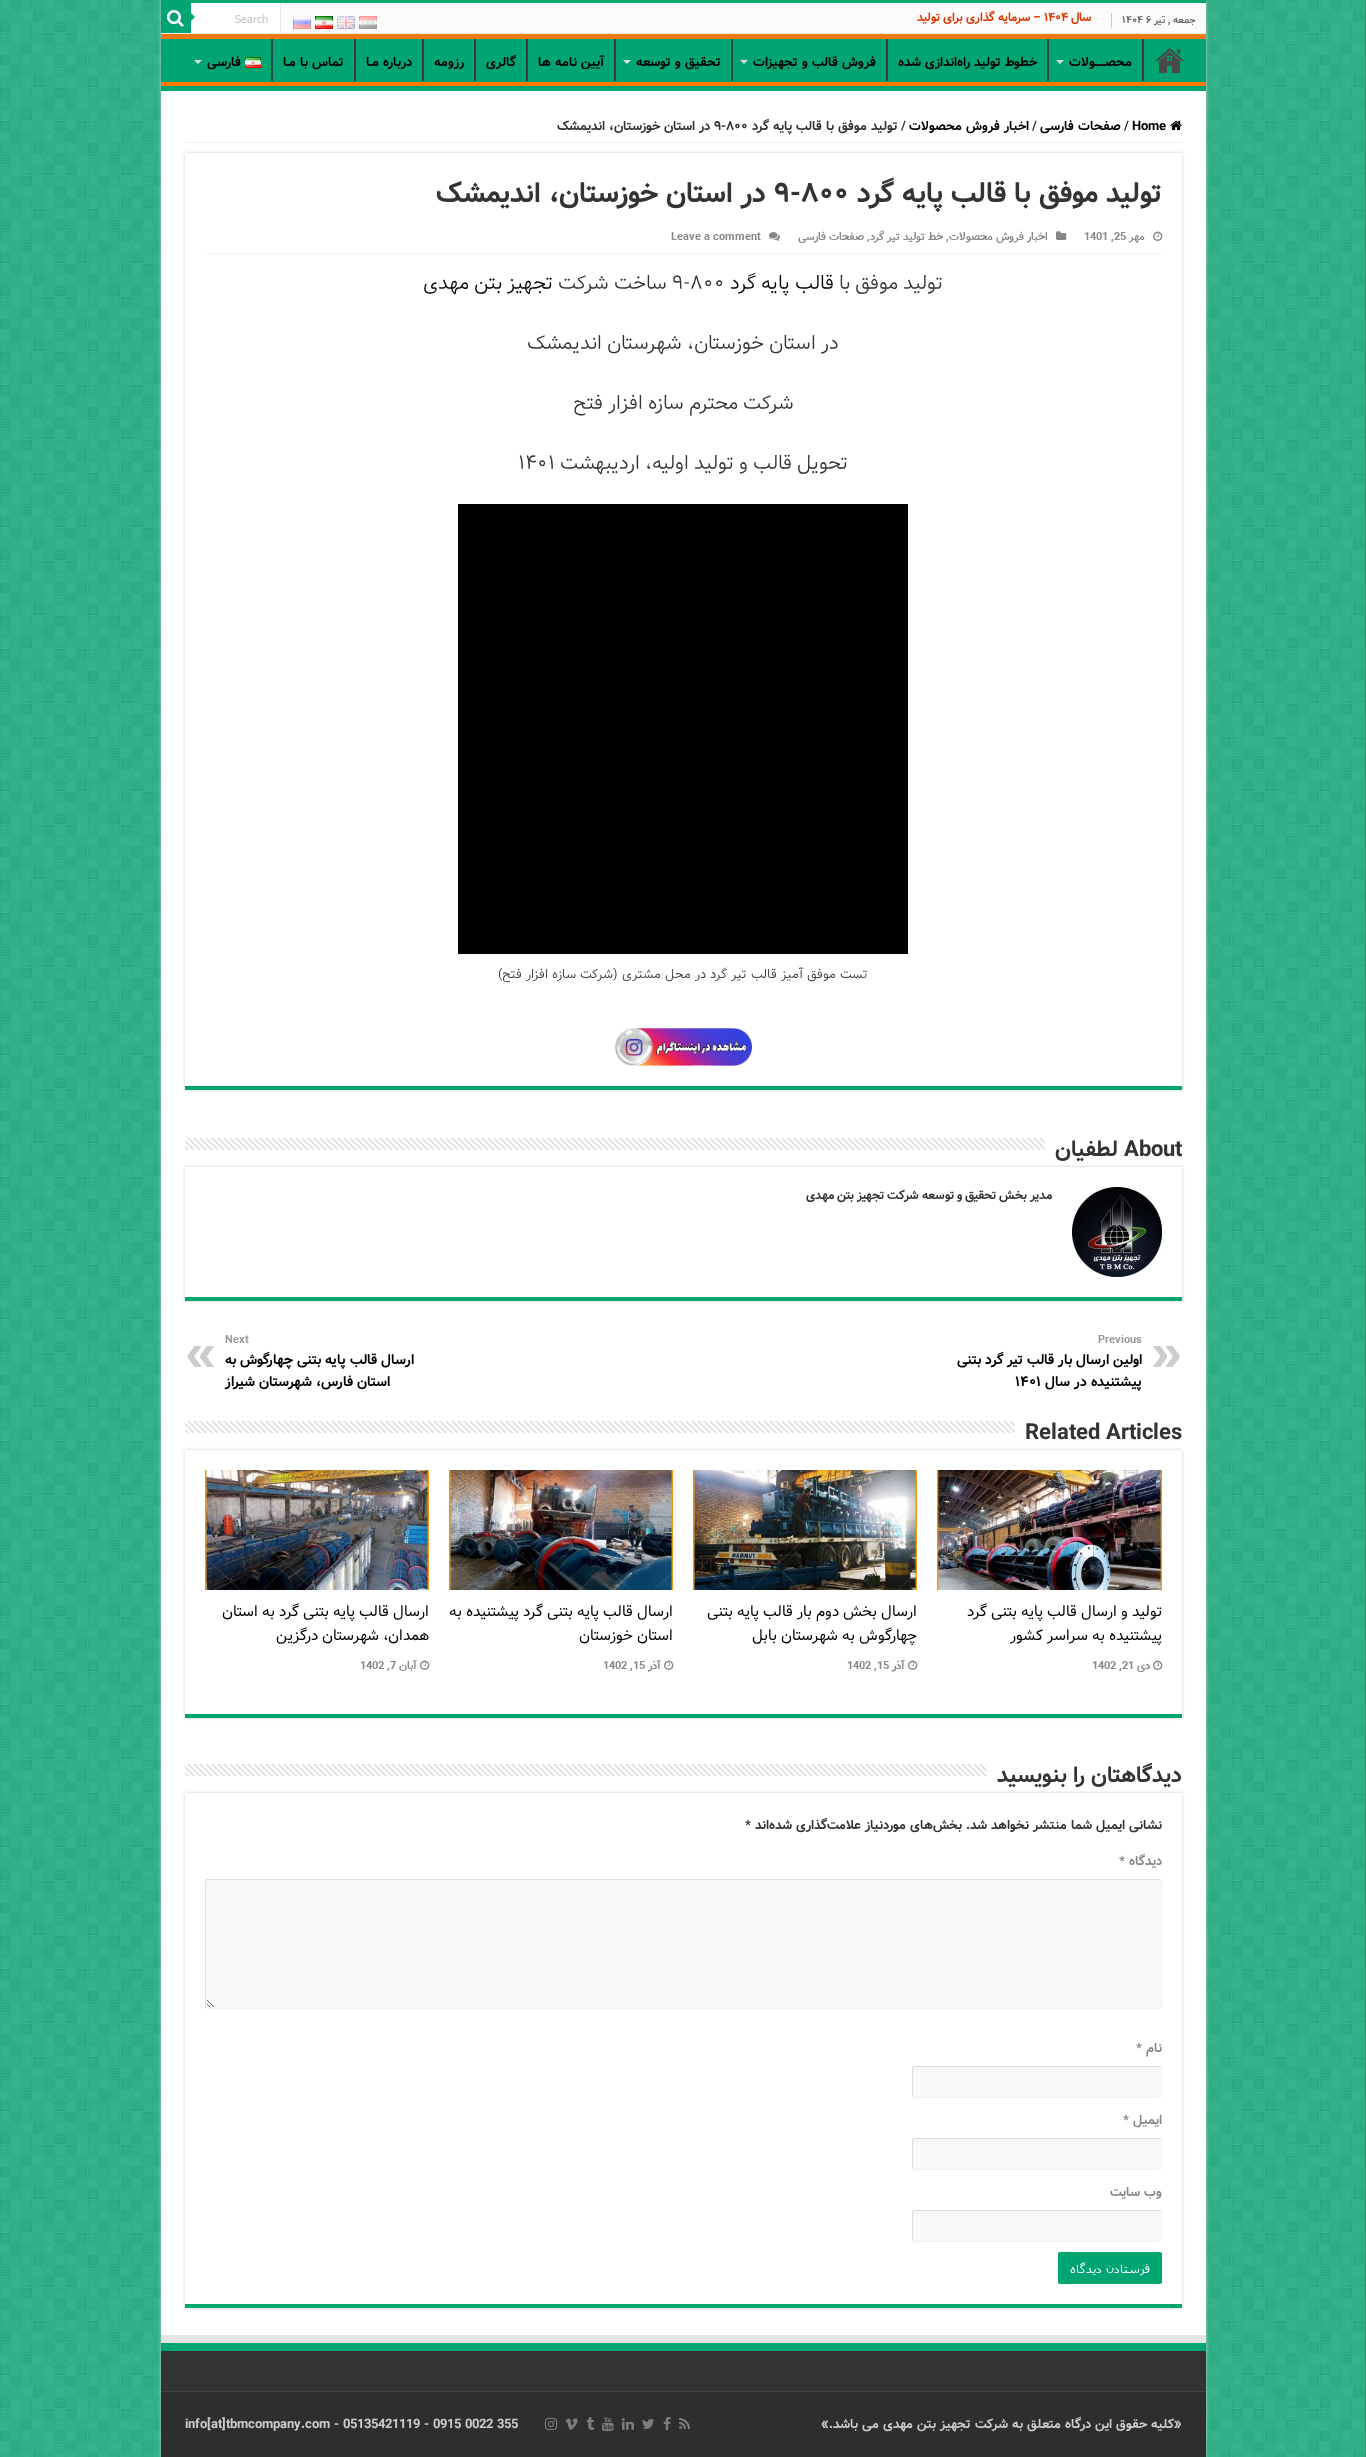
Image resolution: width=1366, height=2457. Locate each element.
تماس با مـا (313, 62)
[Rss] (684, 2424)
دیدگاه (1140, 1861)
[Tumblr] (590, 2424)
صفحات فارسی (1080, 126)
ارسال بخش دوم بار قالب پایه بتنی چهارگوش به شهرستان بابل (812, 1624)
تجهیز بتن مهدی (488, 283)
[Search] (176, 18)
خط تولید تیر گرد (906, 237)
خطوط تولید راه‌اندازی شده (967, 62)
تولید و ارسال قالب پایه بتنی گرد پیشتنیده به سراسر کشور (1064, 1624)
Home (1151, 126)
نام (1149, 2048)
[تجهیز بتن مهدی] (683, 36)
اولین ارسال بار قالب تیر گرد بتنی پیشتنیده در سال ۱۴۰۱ (1049, 1362)
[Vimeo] (571, 2424)
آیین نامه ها (571, 62)
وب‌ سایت (1136, 2192)
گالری (501, 62)
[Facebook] (667, 2424)
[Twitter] (648, 2424)
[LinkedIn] (628, 2424)
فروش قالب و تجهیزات (814, 62)
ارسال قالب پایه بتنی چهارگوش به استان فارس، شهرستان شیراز (319, 1362)
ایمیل (1142, 2120)
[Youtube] (608, 2424)
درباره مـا (389, 62)
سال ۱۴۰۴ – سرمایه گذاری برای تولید (1004, 17)
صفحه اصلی (1170, 60)
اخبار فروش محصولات (969, 126)
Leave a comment (716, 237)
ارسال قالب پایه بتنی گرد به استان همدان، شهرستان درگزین (325, 1624)
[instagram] (551, 2424)
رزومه (449, 62)
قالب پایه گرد (782, 283)
